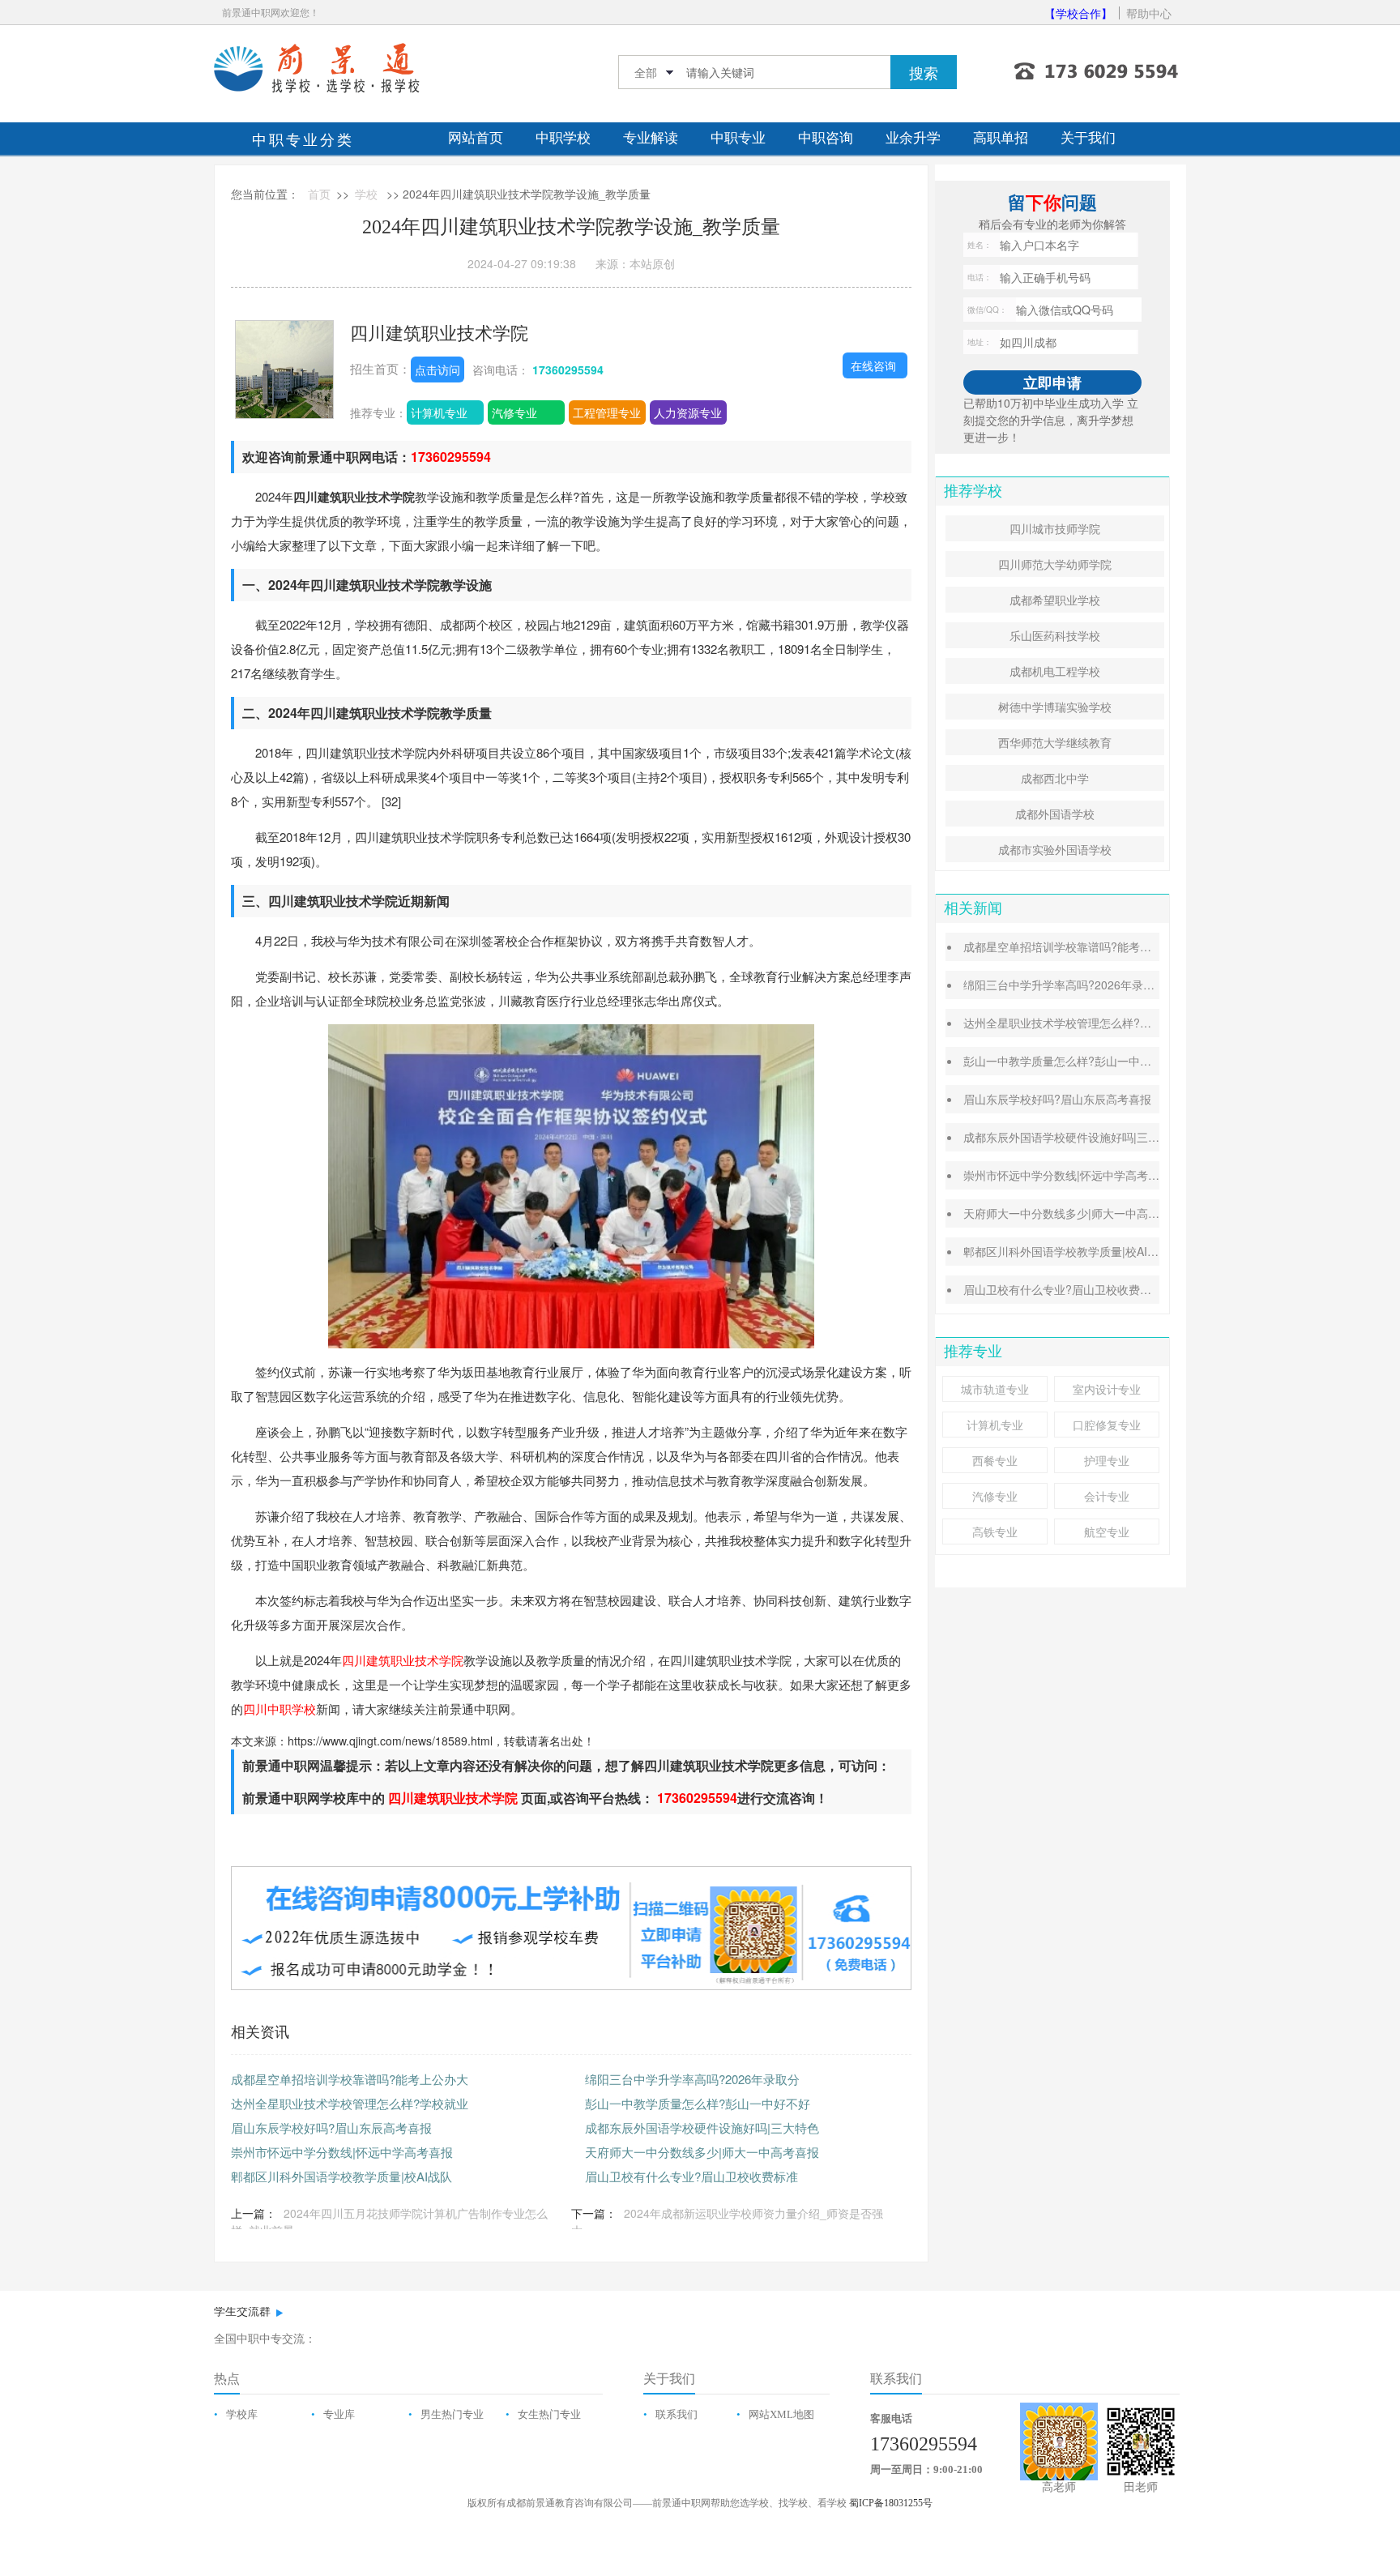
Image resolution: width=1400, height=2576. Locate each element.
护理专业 (1107, 1460)
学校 (366, 194)
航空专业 (1107, 1532)
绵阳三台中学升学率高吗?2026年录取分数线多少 (1087, 985)
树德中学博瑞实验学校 (1055, 707)
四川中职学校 (280, 1709)
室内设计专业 (1107, 1389)
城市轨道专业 (995, 1389)
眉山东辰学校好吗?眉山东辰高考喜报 (331, 2127)
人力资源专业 (688, 412)
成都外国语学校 (1055, 814)
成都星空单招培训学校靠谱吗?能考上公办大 (350, 2079)
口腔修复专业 (1107, 1425)
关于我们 (1088, 138)
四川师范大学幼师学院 (1055, 564)
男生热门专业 (452, 2414)
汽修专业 (514, 412)
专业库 (339, 2414)
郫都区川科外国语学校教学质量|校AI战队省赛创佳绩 (1095, 1251)
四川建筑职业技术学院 (439, 332)
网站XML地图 (781, 2414)
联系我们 (677, 2414)
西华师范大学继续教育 (1055, 742)
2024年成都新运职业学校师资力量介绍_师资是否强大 (727, 2221)
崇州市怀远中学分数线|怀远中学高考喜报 (342, 2152)
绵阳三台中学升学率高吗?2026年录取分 (692, 2079)
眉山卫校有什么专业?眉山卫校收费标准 (691, 2176)
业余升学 (913, 138)
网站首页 (476, 138)
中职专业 (738, 138)
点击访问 (437, 370)
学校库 (242, 2414)
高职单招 (1001, 138)
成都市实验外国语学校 (1055, 849)
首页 (319, 194)
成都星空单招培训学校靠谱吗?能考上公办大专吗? (1089, 946)
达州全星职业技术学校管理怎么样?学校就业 (350, 2103)
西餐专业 (995, 1460)
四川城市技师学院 (1055, 528)
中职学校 (563, 138)
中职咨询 (826, 138)
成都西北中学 (1055, 778)
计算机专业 (439, 412)
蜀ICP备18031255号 (891, 2503)
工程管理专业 (607, 412)
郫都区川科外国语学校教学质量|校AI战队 (341, 2176)
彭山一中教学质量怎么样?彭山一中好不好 (698, 2103)
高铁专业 (995, 1532)
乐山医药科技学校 (1055, 635)
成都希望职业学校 (1055, 600)
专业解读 (651, 138)
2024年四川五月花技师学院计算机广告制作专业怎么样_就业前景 (389, 2221)
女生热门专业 (549, 2414)
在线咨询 (873, 365)
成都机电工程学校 (1055, 671)
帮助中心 (1149, 13)
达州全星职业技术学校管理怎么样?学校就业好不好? (1095, 1023)
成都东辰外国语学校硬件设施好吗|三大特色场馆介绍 (1095, 1137)
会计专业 (1107, 1496)
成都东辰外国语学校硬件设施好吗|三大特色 (702, 2127)
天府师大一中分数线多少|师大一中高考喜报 (702, 2152)
